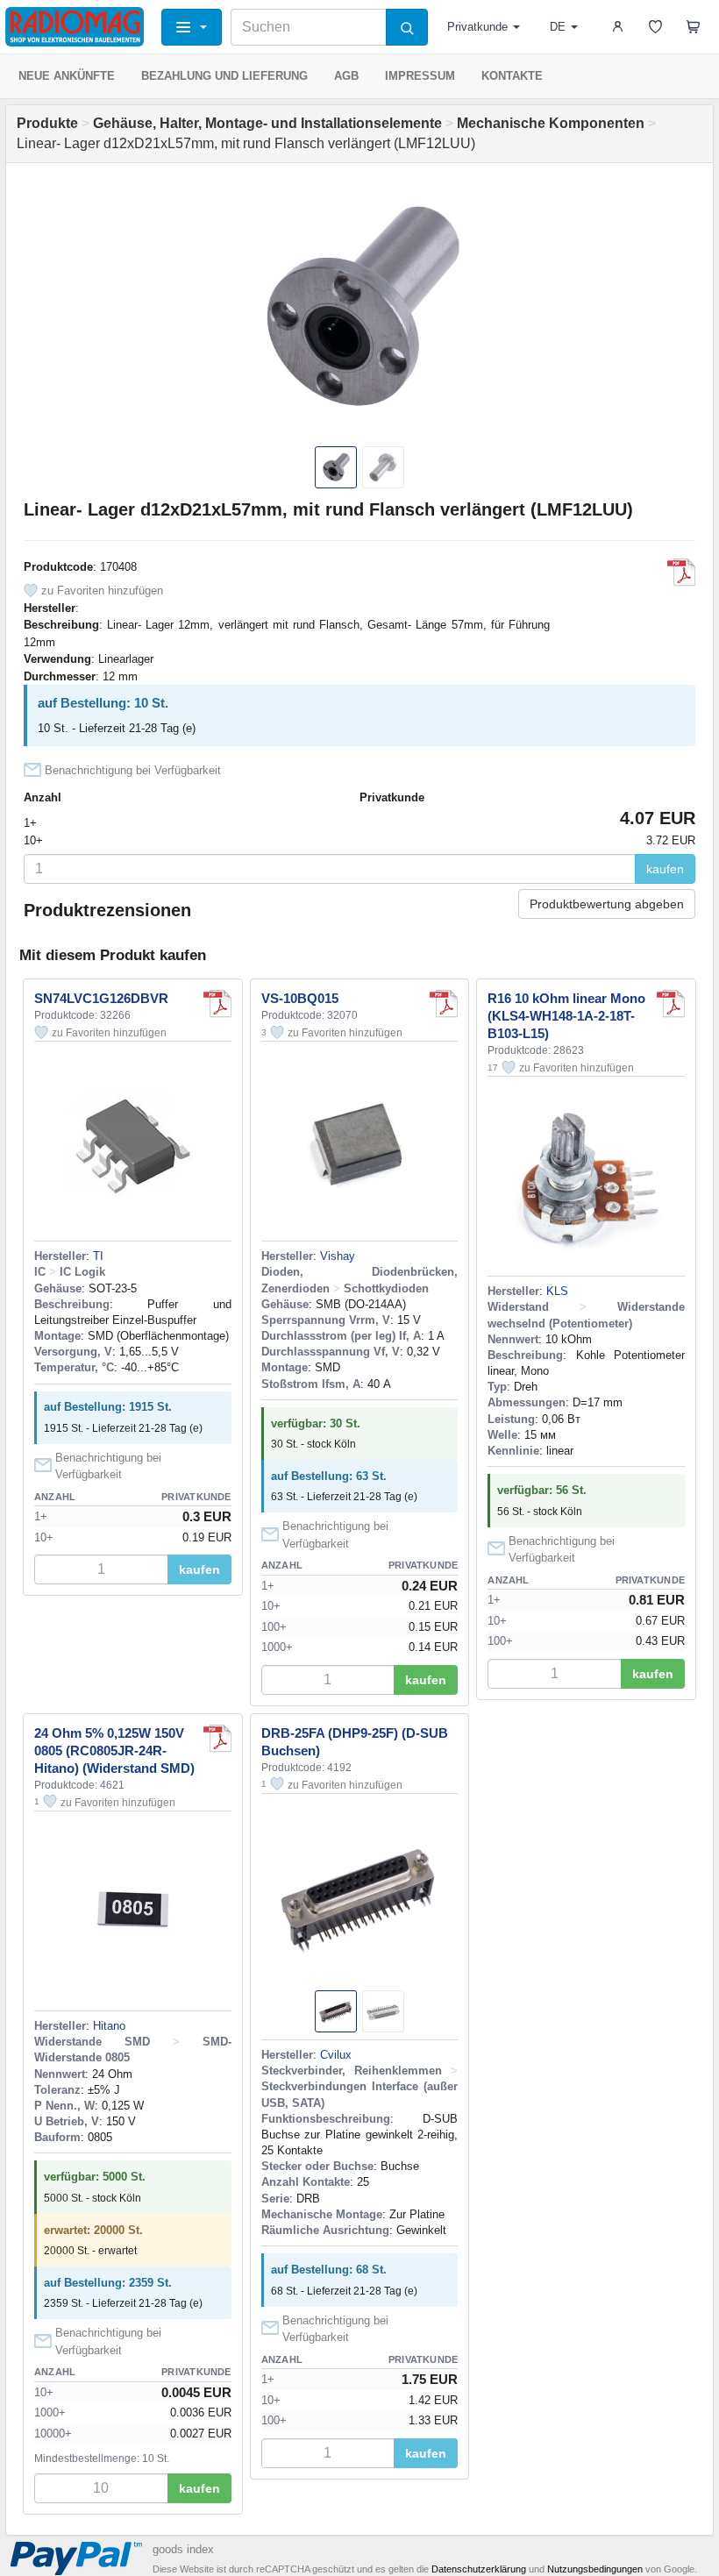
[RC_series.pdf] (217, 1739)
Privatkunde (477, 27)
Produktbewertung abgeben (607, 904)
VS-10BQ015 (300, 998)
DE (558, 27)
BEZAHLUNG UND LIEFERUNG (224, 76)
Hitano (109, 2026)
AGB (346, 76)
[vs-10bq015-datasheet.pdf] (444, 1004)
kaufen (665, 869)
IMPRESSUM (420, 76)
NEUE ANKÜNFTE (67, 76)
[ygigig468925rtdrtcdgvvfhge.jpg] (671, 1004)
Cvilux (336, 2055)
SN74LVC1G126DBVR (101, 998)
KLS (557, 1291)
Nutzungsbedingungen (595, 2569)
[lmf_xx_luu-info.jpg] (681, 573)
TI (98, 1256)
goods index (183, 2549)
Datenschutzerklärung (479, 2569)
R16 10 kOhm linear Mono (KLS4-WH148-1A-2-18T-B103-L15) (566, 1016)
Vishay (338, 1256)
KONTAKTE (512, 76)
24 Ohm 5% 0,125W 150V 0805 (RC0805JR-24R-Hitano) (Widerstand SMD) (114, 1751)
